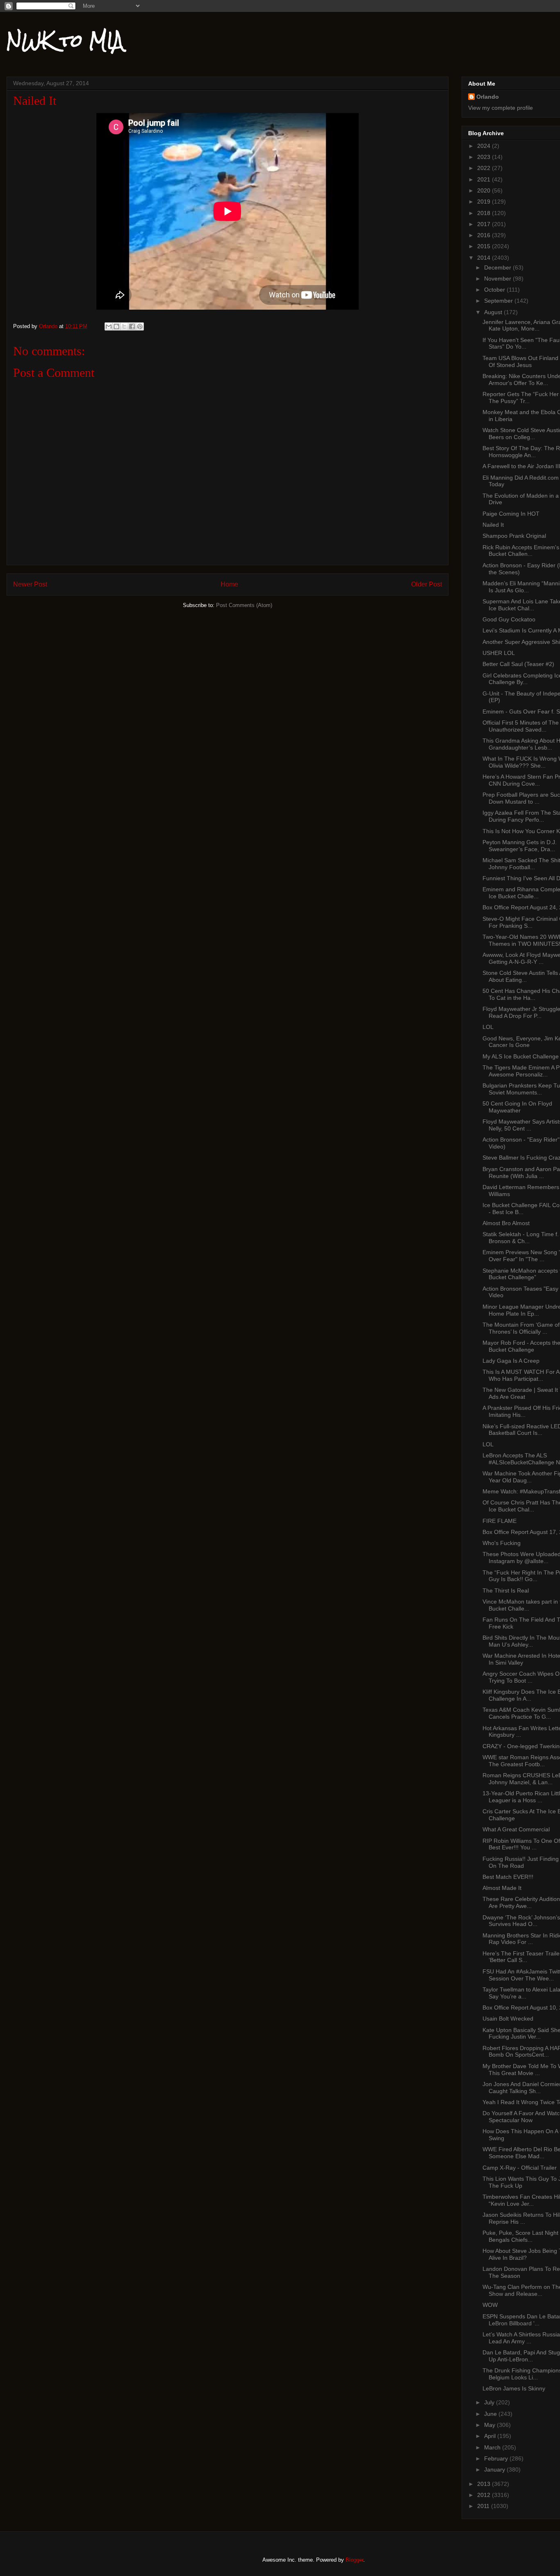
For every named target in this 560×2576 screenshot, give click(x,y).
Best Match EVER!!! (508, 1877)
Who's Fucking (502, 1543)
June (491, 2414)
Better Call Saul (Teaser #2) (518, 664)
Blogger (354, 2560)
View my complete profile (501, 108)
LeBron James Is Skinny (514, 2388)
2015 (485, 246)
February (497, 2458)
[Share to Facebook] (132, 326)
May (491, 2425)
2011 (484, 2506)
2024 (485, 146)
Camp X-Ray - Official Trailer (520, 2168)
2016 (485, 235)
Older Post (427, 584)
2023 (485, 157)
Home (229, 584)
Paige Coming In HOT (511, 514)
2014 (485, 258)
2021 (485, 179)
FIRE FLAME (500, 1521)
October (495, 290)
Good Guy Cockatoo (509, 619)
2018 (485, 213)
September (499, 301)
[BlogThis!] (116, 326)
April (491, 2436)
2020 (485, 190)
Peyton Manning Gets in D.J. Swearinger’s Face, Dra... (520, 846)
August (494, 312)
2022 (485, 168)
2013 (485, 2484)
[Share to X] (124, 326)
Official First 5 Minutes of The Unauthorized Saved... (521, 726)
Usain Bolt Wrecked (508, 2019)
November (499, 279)
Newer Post (30, 584)
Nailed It (493, 525)
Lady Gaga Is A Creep (511, 1361)
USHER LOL (499, 653)
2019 (485, 202)
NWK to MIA (65, 41)
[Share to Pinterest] (140, 326)
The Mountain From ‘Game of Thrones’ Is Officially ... (521, 1328)
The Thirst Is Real (506, 1590)
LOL (488, 1027)
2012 (485, 2495)
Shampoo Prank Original (514, 536)
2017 (485, 224)
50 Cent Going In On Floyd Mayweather (517, 1107)
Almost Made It (502, 1888)
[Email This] (109, 326)
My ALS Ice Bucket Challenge (521, 1056)
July (490, 2402)
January (495, 2470)
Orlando (488, 97)
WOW (490, 2305)
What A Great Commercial (516, 1829)
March (493, 2447)
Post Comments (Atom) (244, 605)
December (499, 267)
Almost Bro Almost (506, 1223)
